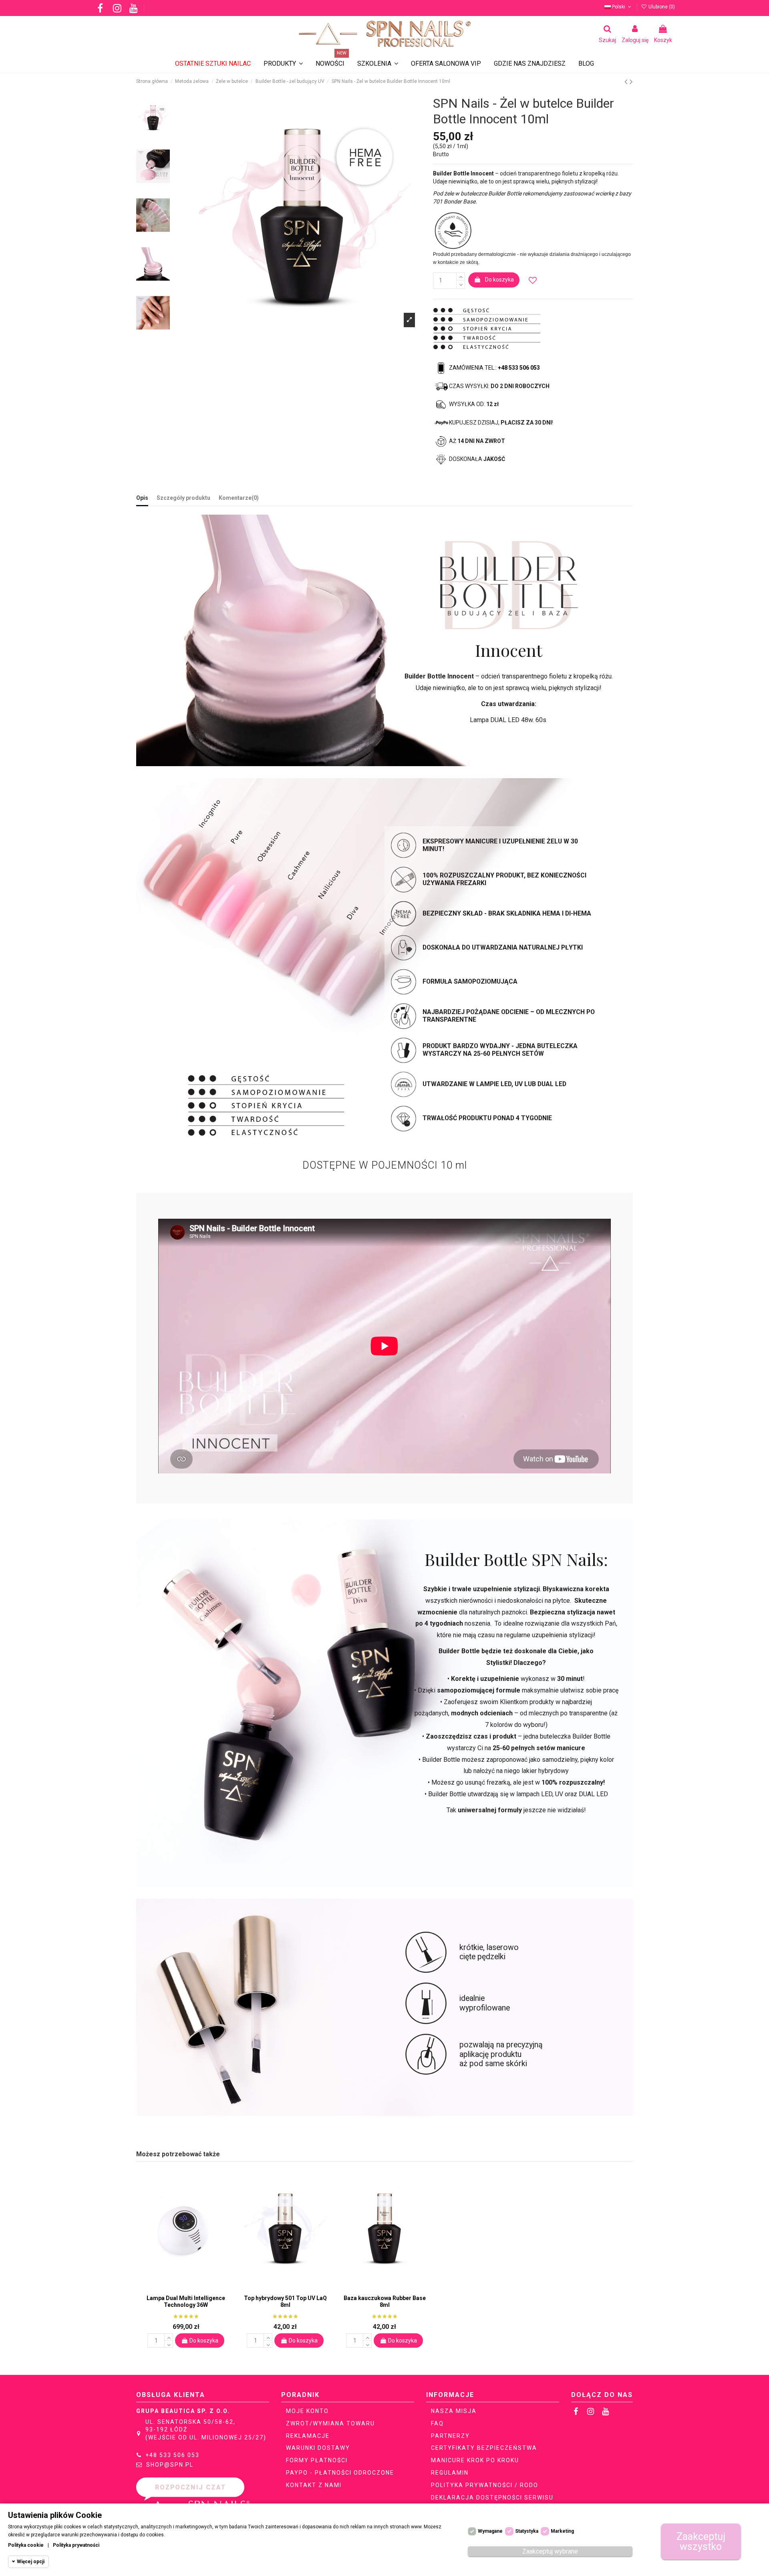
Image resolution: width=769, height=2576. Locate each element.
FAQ (437, 2423)
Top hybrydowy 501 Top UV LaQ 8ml (285, 2301)
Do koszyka (499, 280)
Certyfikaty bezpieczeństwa (484, 2448)
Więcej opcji (31, 2562)
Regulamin (450, 2473)
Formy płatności (317, 2460)
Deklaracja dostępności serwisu (492, 2498)
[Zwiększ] (461, 276)
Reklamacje (308, 2436)
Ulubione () (661, 7)
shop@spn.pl (170, 2465)
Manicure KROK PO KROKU (475, 2460)
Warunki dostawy (318, 2448)
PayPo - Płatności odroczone (340, 2473)
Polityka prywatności (76, 2545)
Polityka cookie (26, 2545)
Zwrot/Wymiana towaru (330, 2423)
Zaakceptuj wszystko (701, 2542)
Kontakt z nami (314, 2485)
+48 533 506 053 (172, 2455)
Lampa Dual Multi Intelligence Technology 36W (186, 2301)
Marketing (562, 2531)
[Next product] (631, 82)
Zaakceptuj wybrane (550, 2551)
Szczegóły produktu (183, 498)
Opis (142, 498)
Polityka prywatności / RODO (485, 2485)
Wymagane (490, 2531)
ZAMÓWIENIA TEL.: (494, 368)
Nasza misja (454, 2411)
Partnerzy (450, 2436)
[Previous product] (627, 82)
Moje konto (307, 2411)
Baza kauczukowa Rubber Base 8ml (385, 2301)
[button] (378, 64)
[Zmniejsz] (461, 284)
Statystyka (527, 2531)
